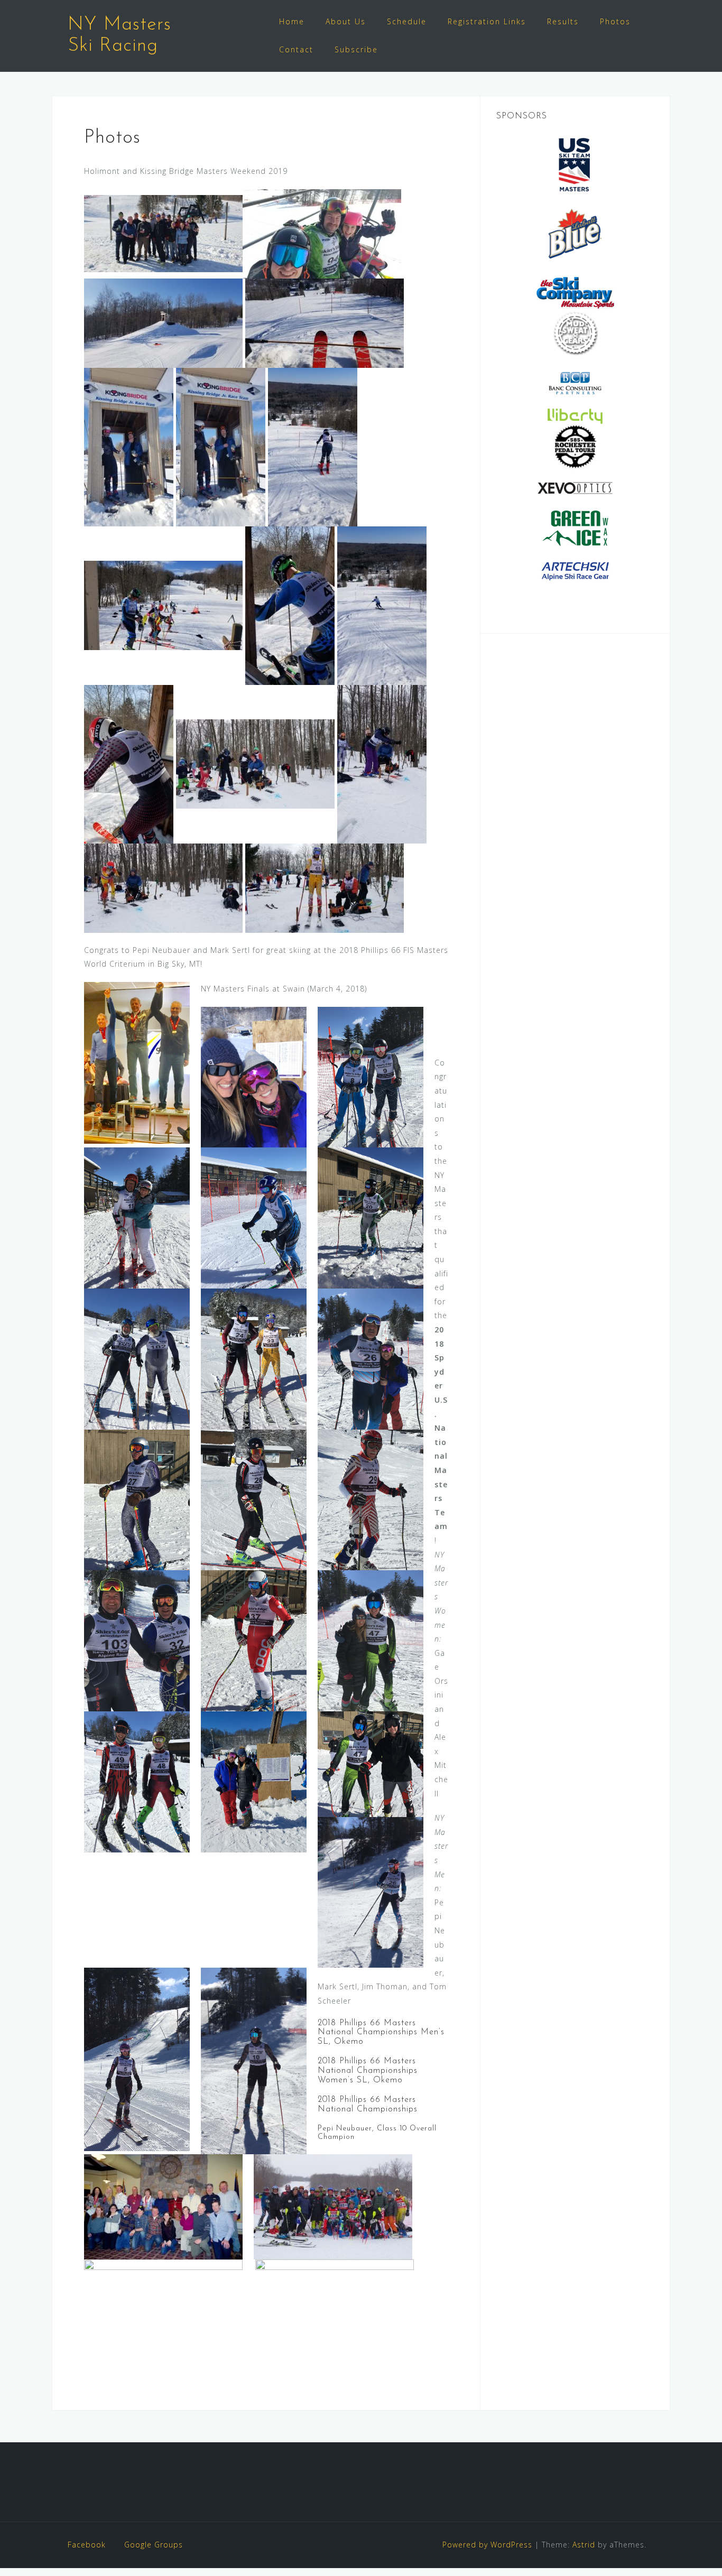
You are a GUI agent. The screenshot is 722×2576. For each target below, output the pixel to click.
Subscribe (356, 49)
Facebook (87, 2545)
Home (292, 21)
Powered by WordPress (487, 2545)
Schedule (407, 21)
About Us (346, 21)
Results (563, 21)
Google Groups (154, 2545)
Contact (296, 49)
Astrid (584, 2545)
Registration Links (487, 21)
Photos (615, 21)
